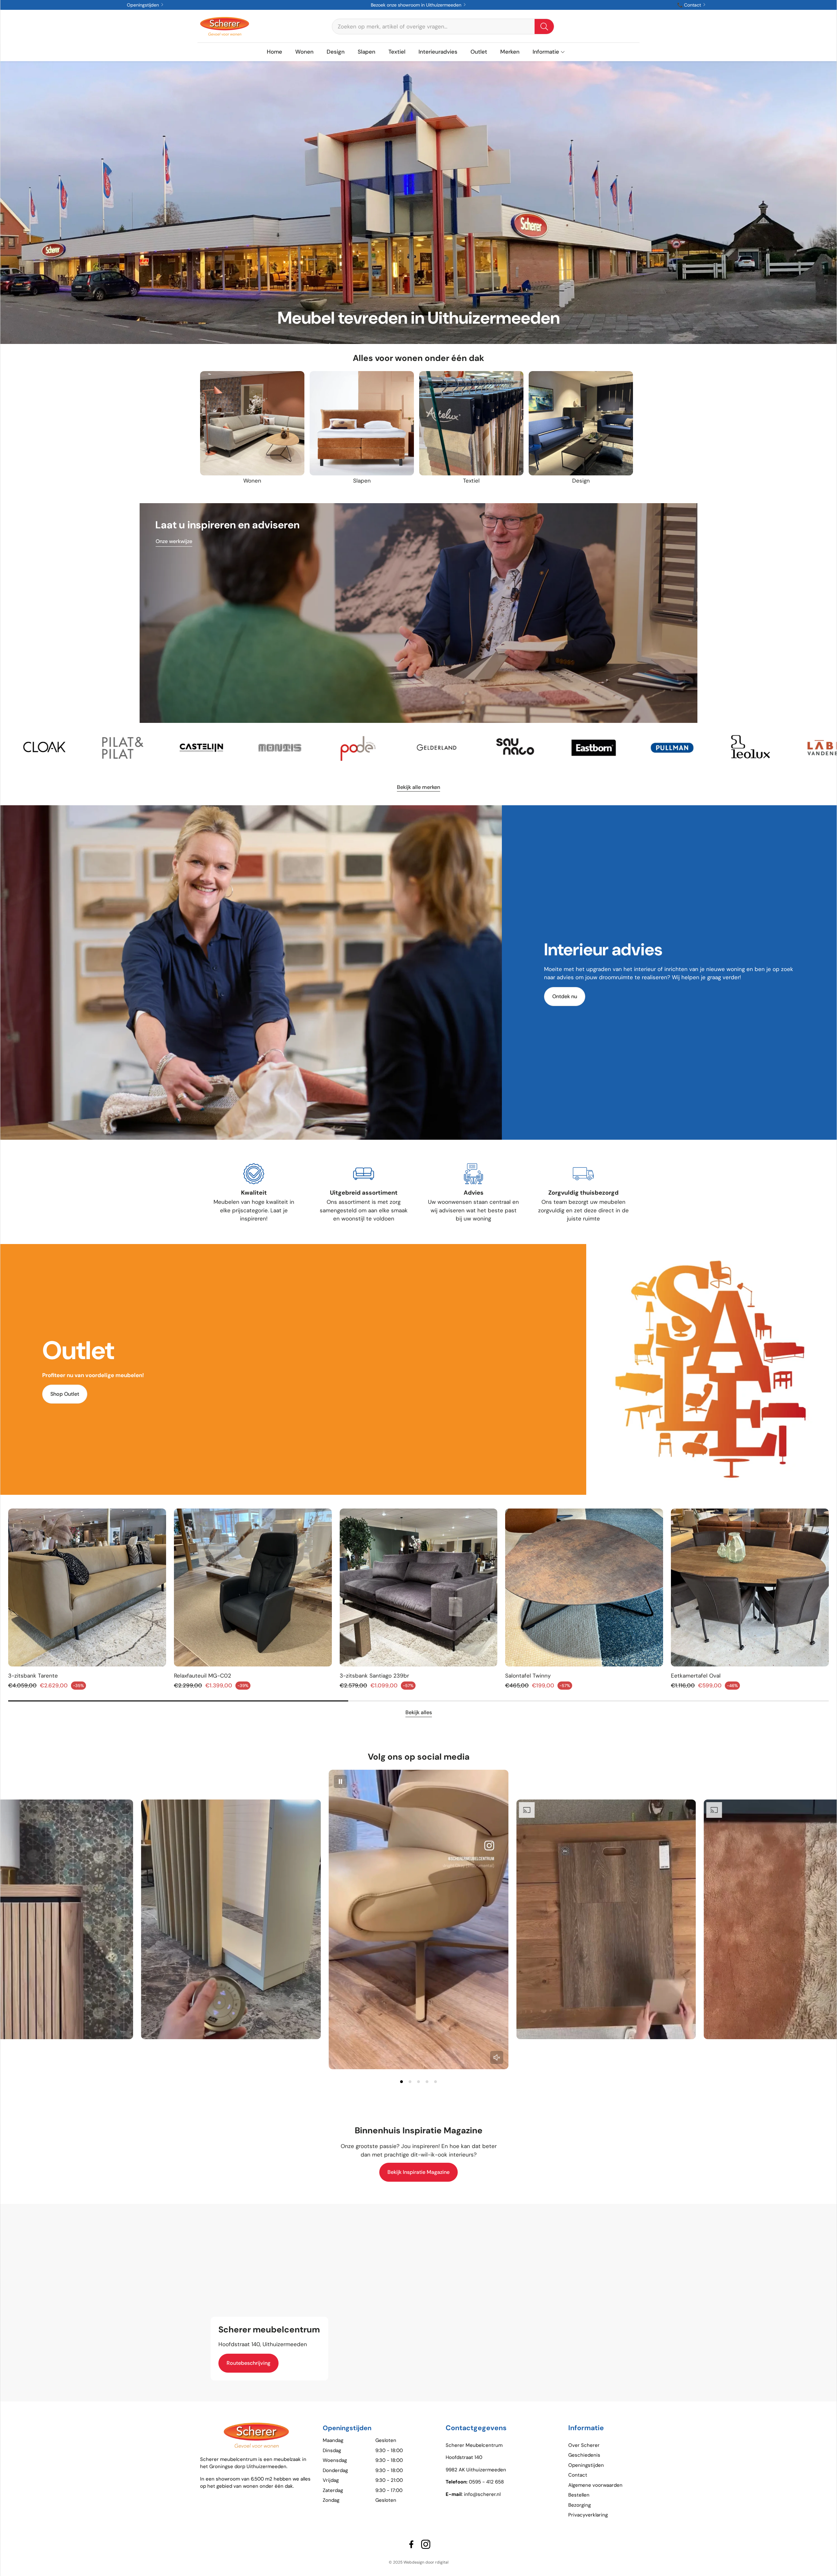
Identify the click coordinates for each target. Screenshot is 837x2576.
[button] (443, 26)
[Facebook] (411, 2544)
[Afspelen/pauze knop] (340, 1782)
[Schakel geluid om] (497, 2057)
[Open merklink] (63, 748)
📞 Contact (690, 5)
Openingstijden (144, 5)
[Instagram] (426, 2544)
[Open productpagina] (252, 423)
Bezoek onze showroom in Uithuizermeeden (417, 5)
